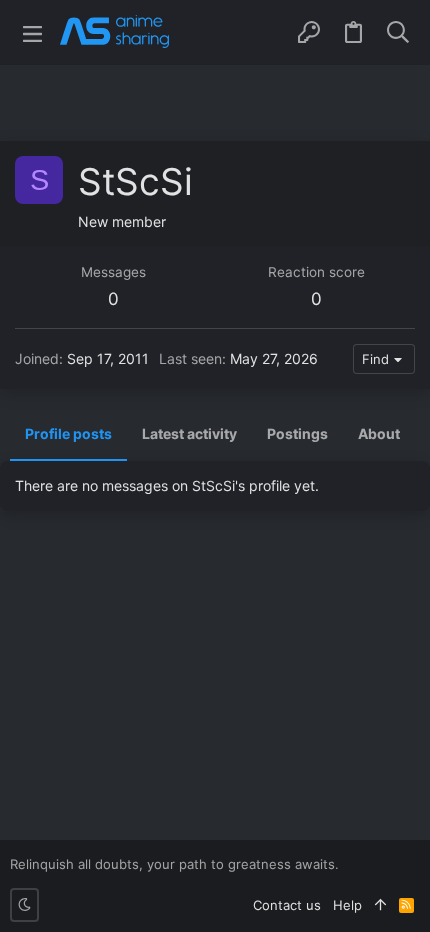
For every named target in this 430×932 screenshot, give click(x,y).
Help (347, 905)
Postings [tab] (297, 433)
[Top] (380, 905)
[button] (32, 32)
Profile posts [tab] (68, 433)
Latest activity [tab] (189, 433)
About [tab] (379, 433)
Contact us (287, 905)
